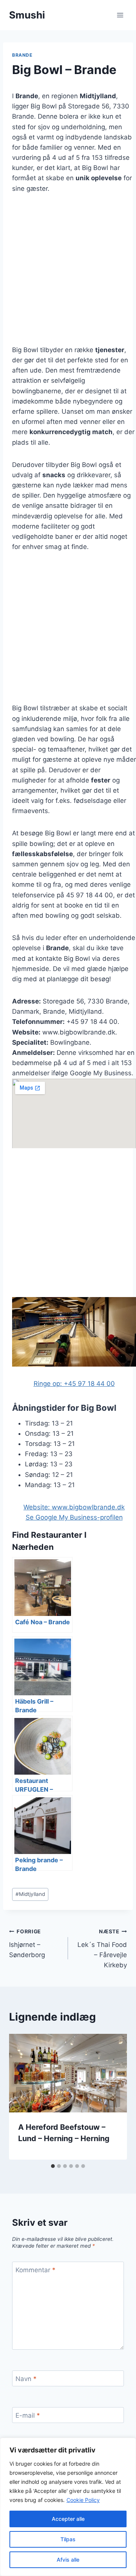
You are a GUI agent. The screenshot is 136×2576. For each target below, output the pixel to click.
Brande (22, 55)
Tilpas (68, 2539)
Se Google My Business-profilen (74, 1517)
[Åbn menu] (120, 15)
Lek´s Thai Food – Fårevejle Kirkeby (102, 1949)
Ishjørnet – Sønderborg (27, 1944)
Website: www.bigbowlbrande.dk (74, 1507)
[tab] (53, 2166)
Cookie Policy (83, 2500)
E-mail (28, 2415)
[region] (68, 2507)
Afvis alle (68, 2560)
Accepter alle (68, 2519)
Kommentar (36, 2270)
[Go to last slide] (23, 2097)
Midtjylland (30, 1894)
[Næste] (113, 2097)
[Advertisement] (68, 274)
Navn (26, 2379)
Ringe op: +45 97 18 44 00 (74, 1384)
